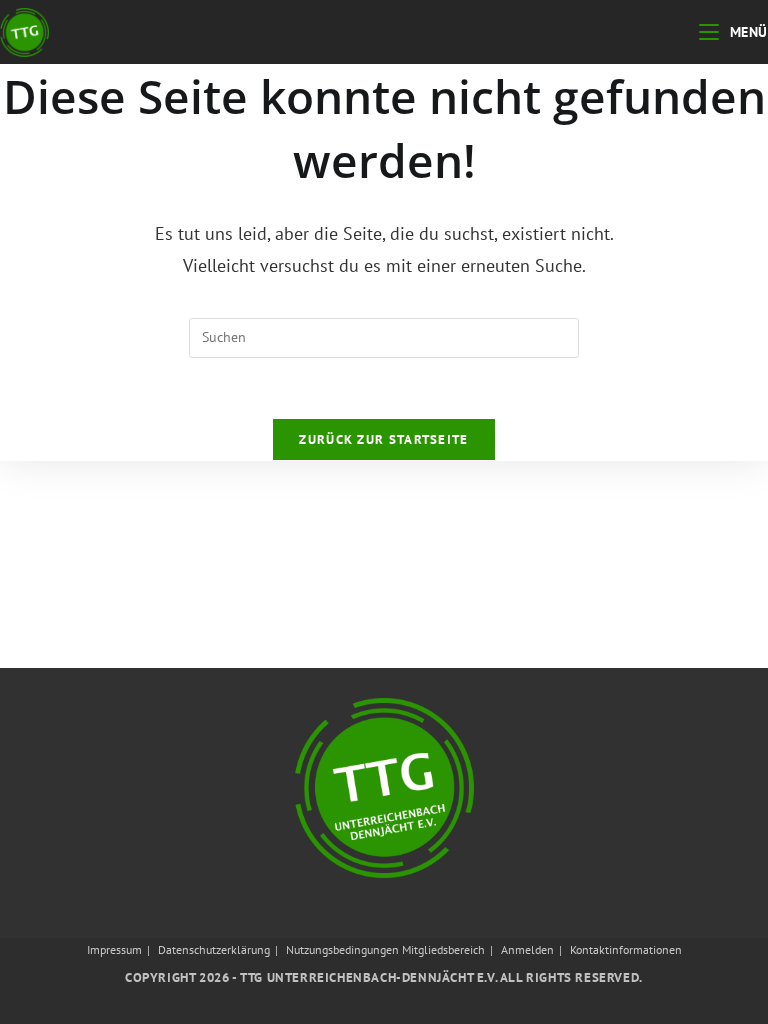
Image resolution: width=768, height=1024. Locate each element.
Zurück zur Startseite (383, 439)
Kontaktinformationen (626, 949)
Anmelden (527, 949)
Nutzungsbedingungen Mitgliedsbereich (385, 949)
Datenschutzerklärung (214, 949)
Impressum (114, 949)
